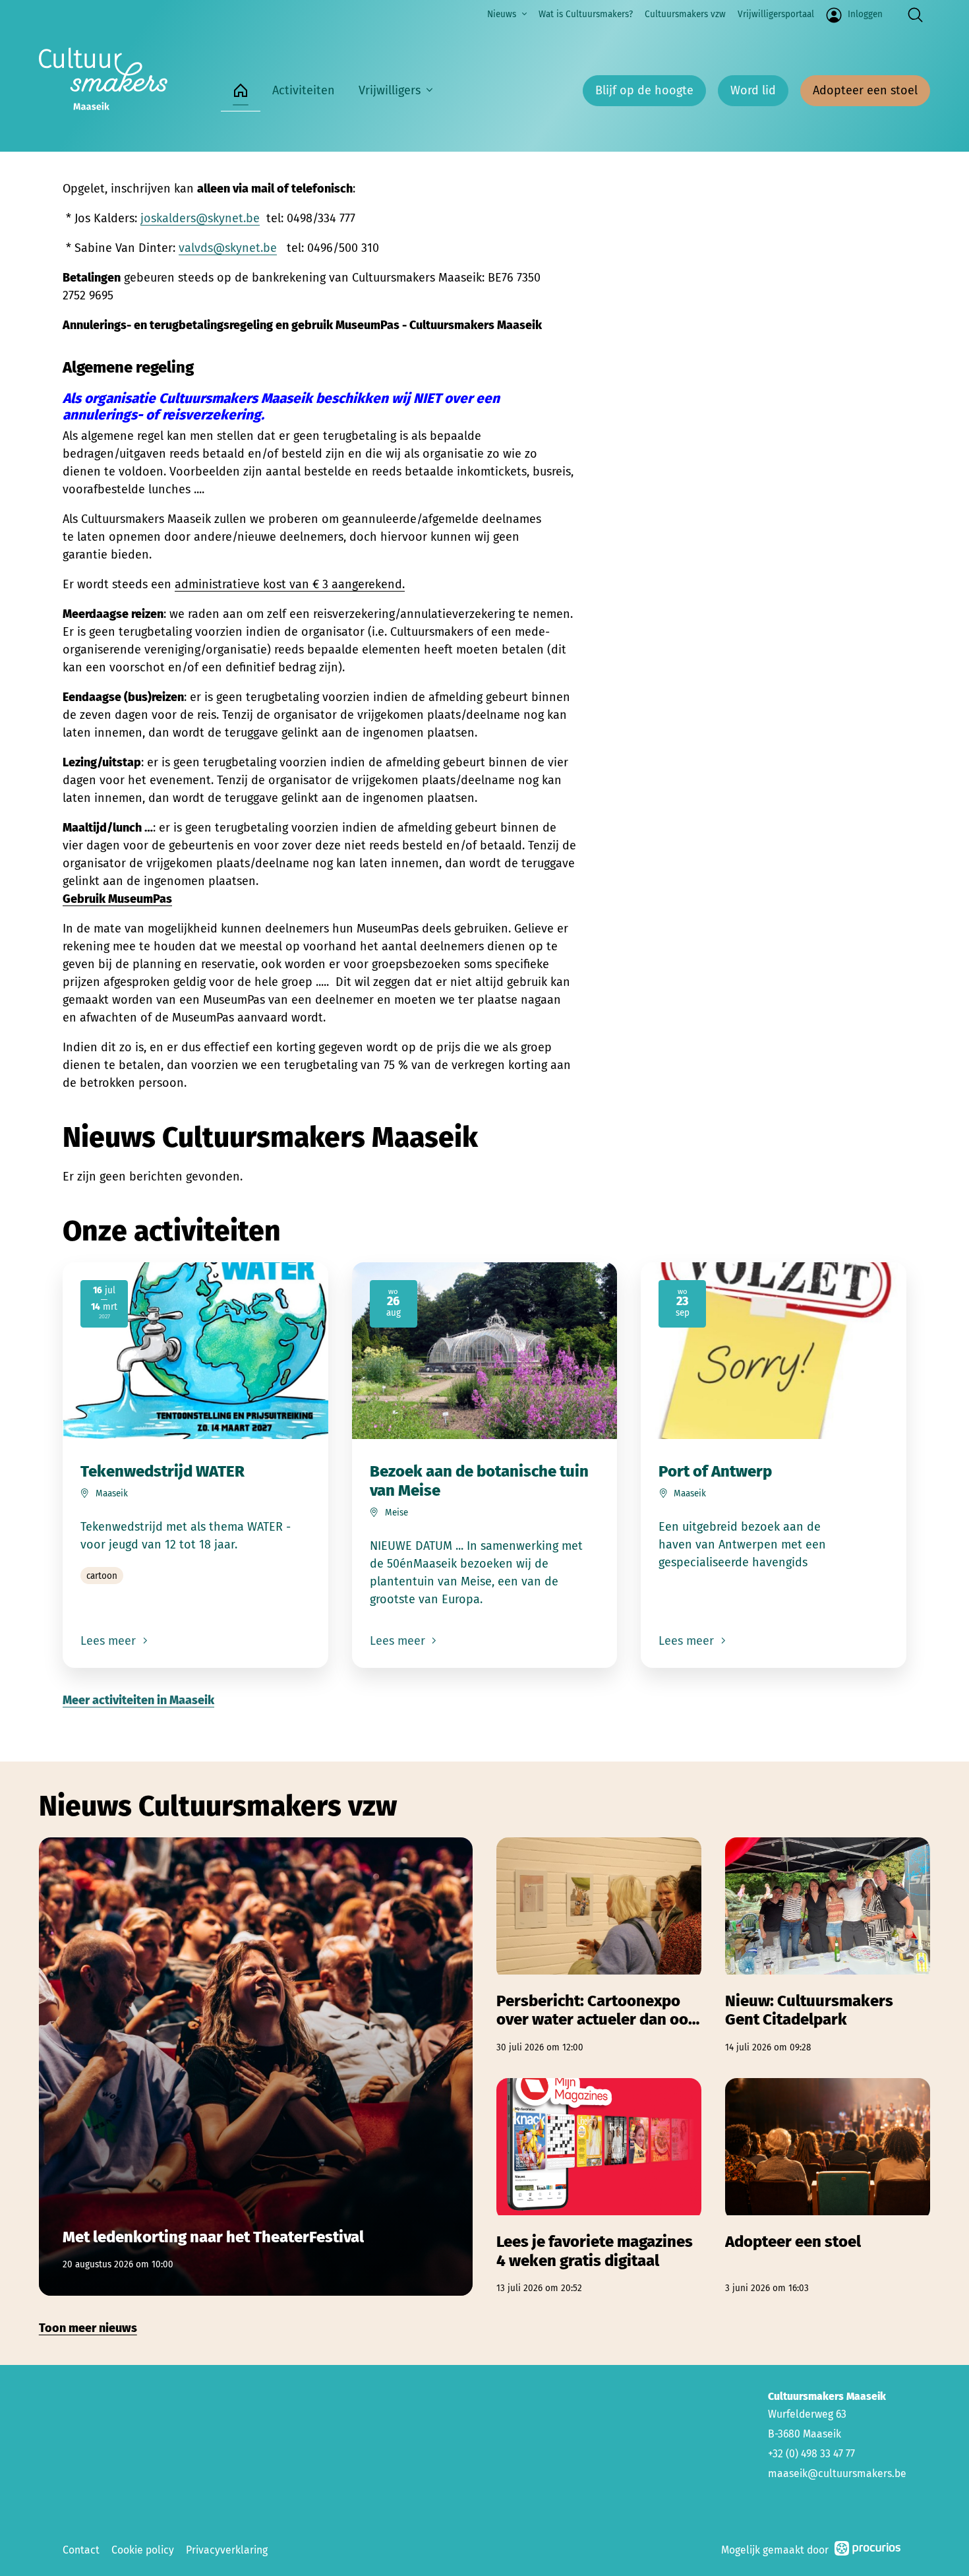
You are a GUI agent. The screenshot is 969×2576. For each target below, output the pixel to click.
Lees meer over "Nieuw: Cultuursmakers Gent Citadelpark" (828, 1946)
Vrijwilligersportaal (776, 14)
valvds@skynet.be (228, 248)
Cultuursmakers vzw (685, 14)
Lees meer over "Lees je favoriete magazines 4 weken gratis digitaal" (599, 2187)
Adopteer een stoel (865, 90)
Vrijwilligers (390, 90)
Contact (81, 2550)
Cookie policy (143, 2550)
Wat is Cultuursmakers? (586, 14)
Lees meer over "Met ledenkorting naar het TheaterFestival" (256, 2066)
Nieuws (502, 14)
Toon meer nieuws (88, 2328)
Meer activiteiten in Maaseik (138, 1700)
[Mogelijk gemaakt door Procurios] (867, 2551)
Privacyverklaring (227, 2550)
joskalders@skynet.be (200, 218)
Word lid (753, 90)
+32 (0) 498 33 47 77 (811, 2454)
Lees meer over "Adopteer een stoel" (828, 2187)
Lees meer (110, 1641)
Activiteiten (304, 90)
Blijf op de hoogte (644, 90)
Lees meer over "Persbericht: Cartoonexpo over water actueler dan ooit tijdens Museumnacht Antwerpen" (599, 1946)
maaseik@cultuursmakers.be (837, 2473)
